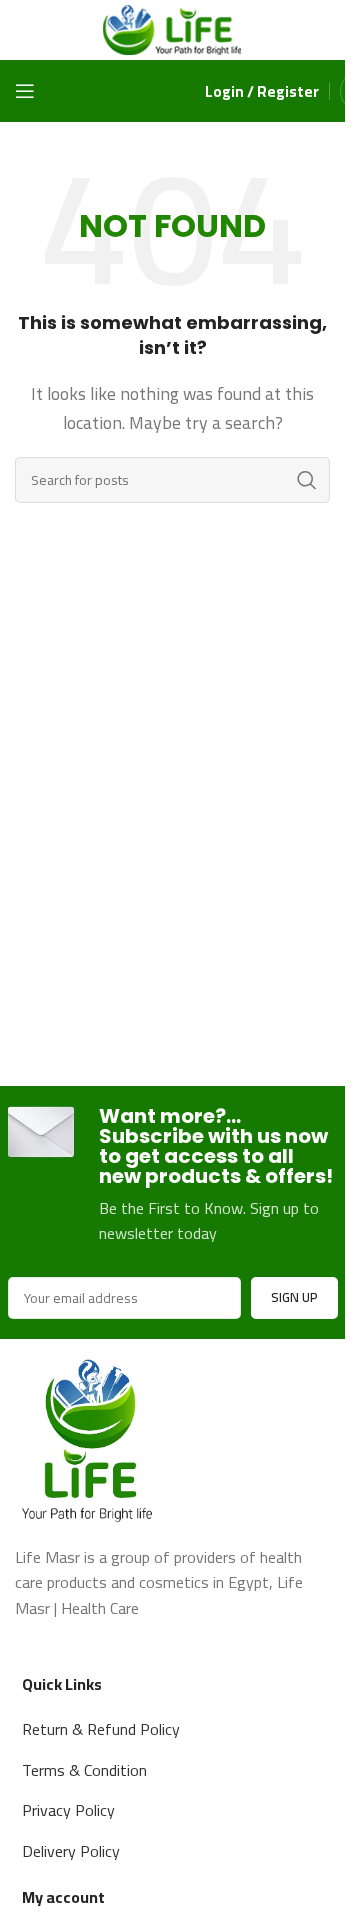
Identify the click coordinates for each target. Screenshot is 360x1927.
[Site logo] (173, 28)
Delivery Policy (71, 1851)
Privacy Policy (68, 1810)
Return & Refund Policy (101, 1729)
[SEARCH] (307, 480)
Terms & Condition (84, 1770)
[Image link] (90, 1436)
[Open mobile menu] (25, 91)
